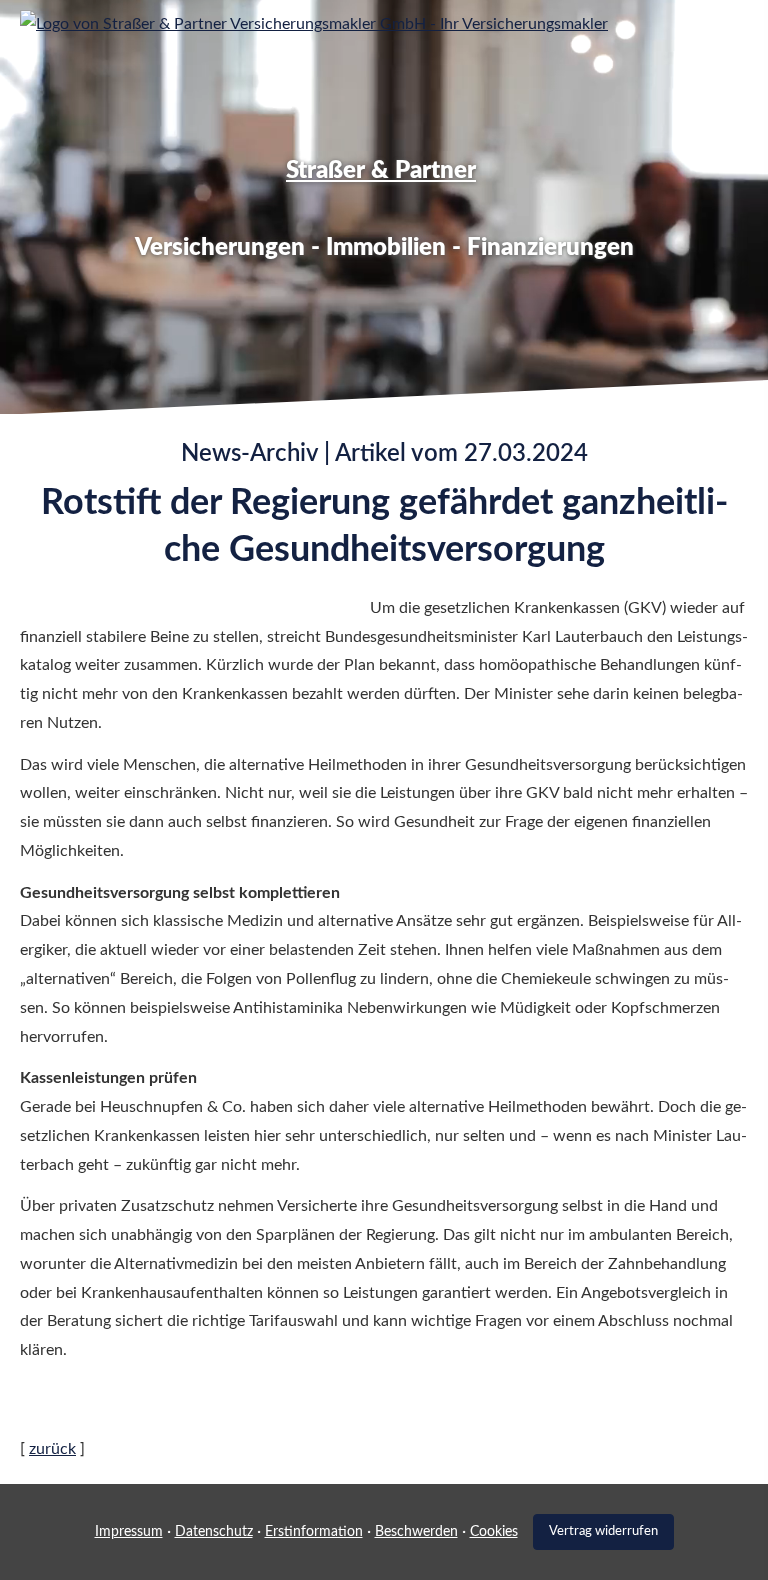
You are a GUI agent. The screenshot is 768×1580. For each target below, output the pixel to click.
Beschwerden (416, 1532)
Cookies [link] (494, 1532)
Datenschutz (214, 1532)
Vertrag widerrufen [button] (603, 1531)
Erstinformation (314, 1532)
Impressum (129, 1532)
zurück (52, 1449)
